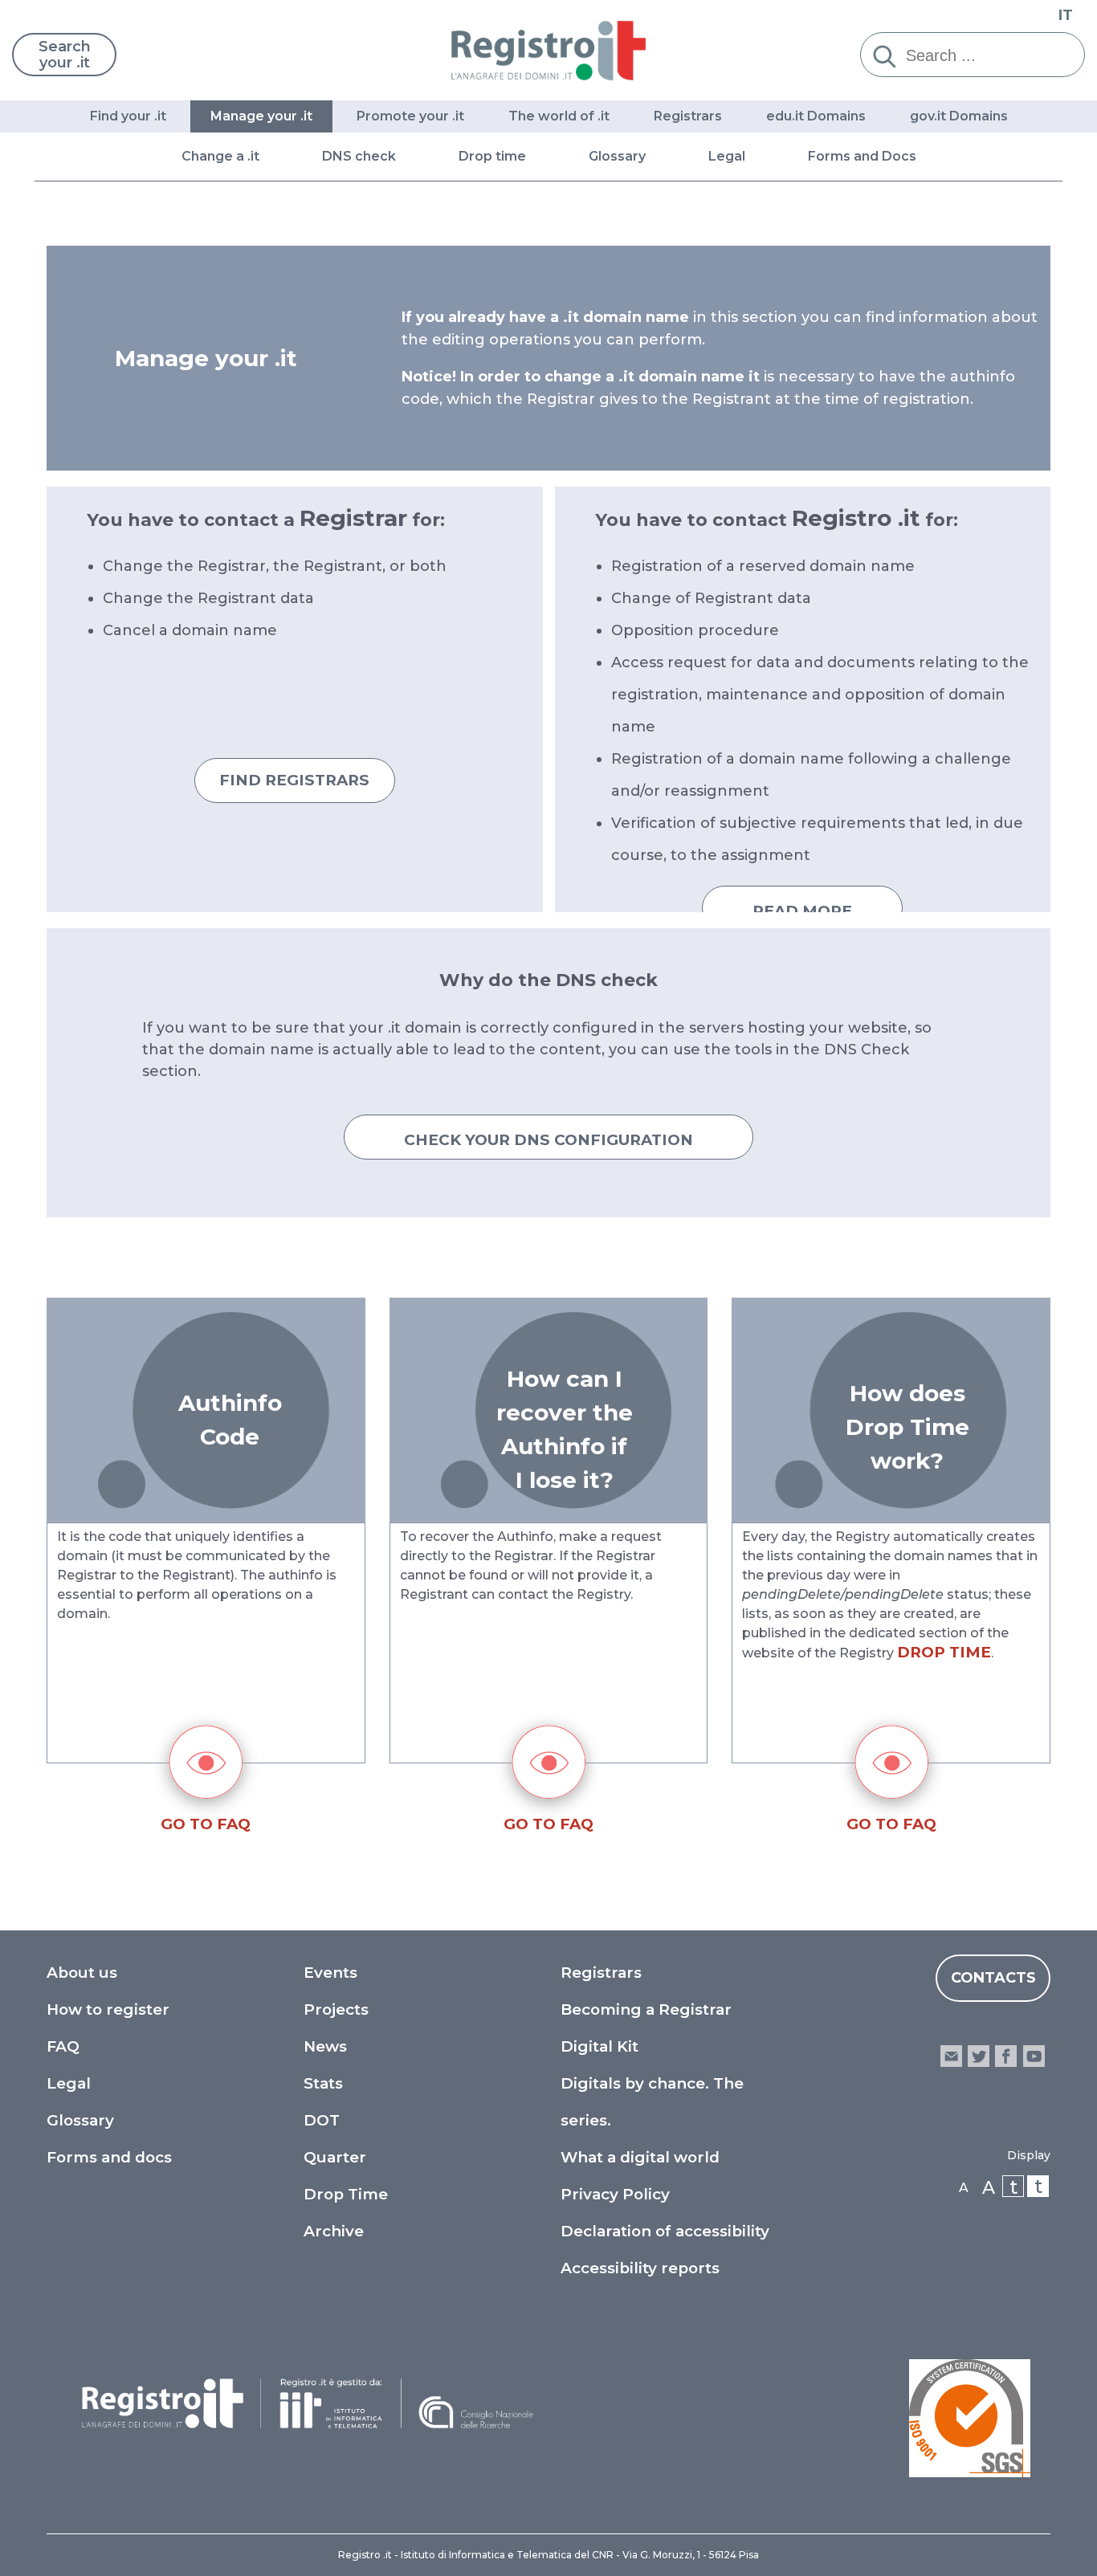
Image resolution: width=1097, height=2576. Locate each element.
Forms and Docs (862, 156)
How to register (108, 2009)
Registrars (688, 116)
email (951, 2056)
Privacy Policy (615, 2194)
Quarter (335, 2157)
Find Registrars (294, 780)
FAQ (63, 2046)
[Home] (549, 50)
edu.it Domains (816, 116)
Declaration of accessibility (665, 2231)
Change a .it (220, 156)
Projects (336, 2009)
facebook (1006, 2056)
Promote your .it (410, 116)
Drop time (492, 156)
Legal (727, 156)
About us (82, 1973)
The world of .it (559, 116)
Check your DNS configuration (548, 1140)
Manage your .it (261, 116)
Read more (802, 911)
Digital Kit (599, 2046)
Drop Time (346, 2194)
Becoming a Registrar (646, 2009)
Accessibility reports (640, 2268)
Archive (334, 2231)
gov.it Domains (959, 116)
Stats (323, 2083)
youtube (1034, 2056)
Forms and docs (109, 2157)
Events (330, 1973)
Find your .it (128, 116)
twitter (979, 2056)
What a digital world (640, 2157)
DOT (322, 2120)
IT (1066, 15)
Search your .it (65, 55)
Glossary (617, 156)
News (325, 2046)
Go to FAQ (206, 1824)
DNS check (359, 156)
